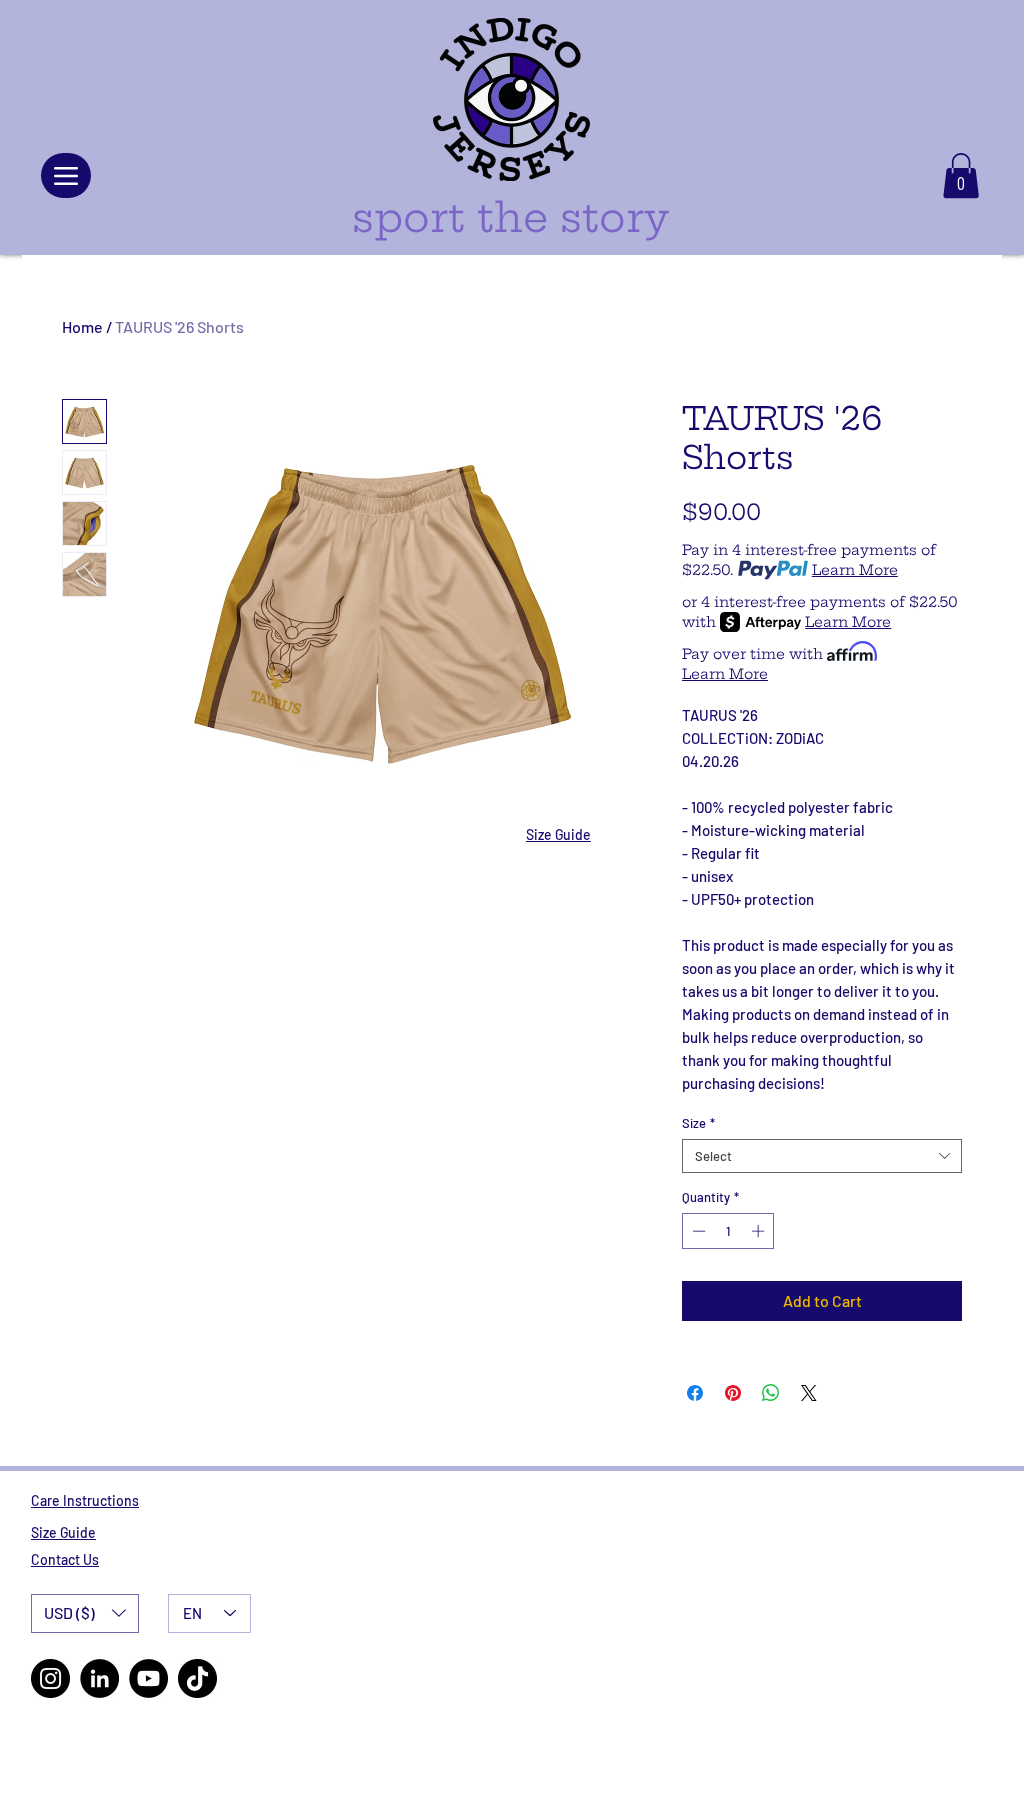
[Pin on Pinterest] (733, 1393)
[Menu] (66, 175)
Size (698, 1123)
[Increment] (760, 1231)
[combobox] (822, 1156)
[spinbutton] (728, 1231)
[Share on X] (809, 1393)
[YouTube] (148, 1678)
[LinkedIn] (99, 1678)
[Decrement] (697, 1231)
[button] (961, 175)
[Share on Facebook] (695, 1393)
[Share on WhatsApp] (771, 1393)
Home (82, 326)
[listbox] (85, 1613)
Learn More (855, 570)
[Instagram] (50, 1678)
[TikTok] (197, 1678)
